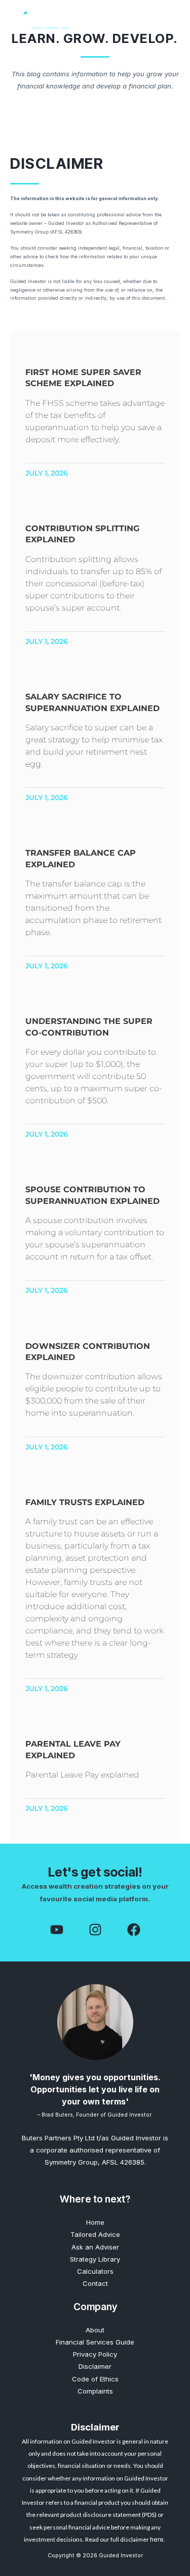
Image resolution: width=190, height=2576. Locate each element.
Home (95, 2222)
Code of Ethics (95, 2379)
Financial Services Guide (95, 2342)
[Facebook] (57, 1930)
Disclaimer (95, 2366)
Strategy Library (95, 2259)
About (95, 2330)
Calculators (95, 2271)
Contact (95, 2283)
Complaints (95, 2391)
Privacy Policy (95, 2354)
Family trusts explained (85, 1502)
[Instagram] (95, 1930)
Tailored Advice (95, 2234)
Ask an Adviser (95, 2247)
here (157, 2539)
